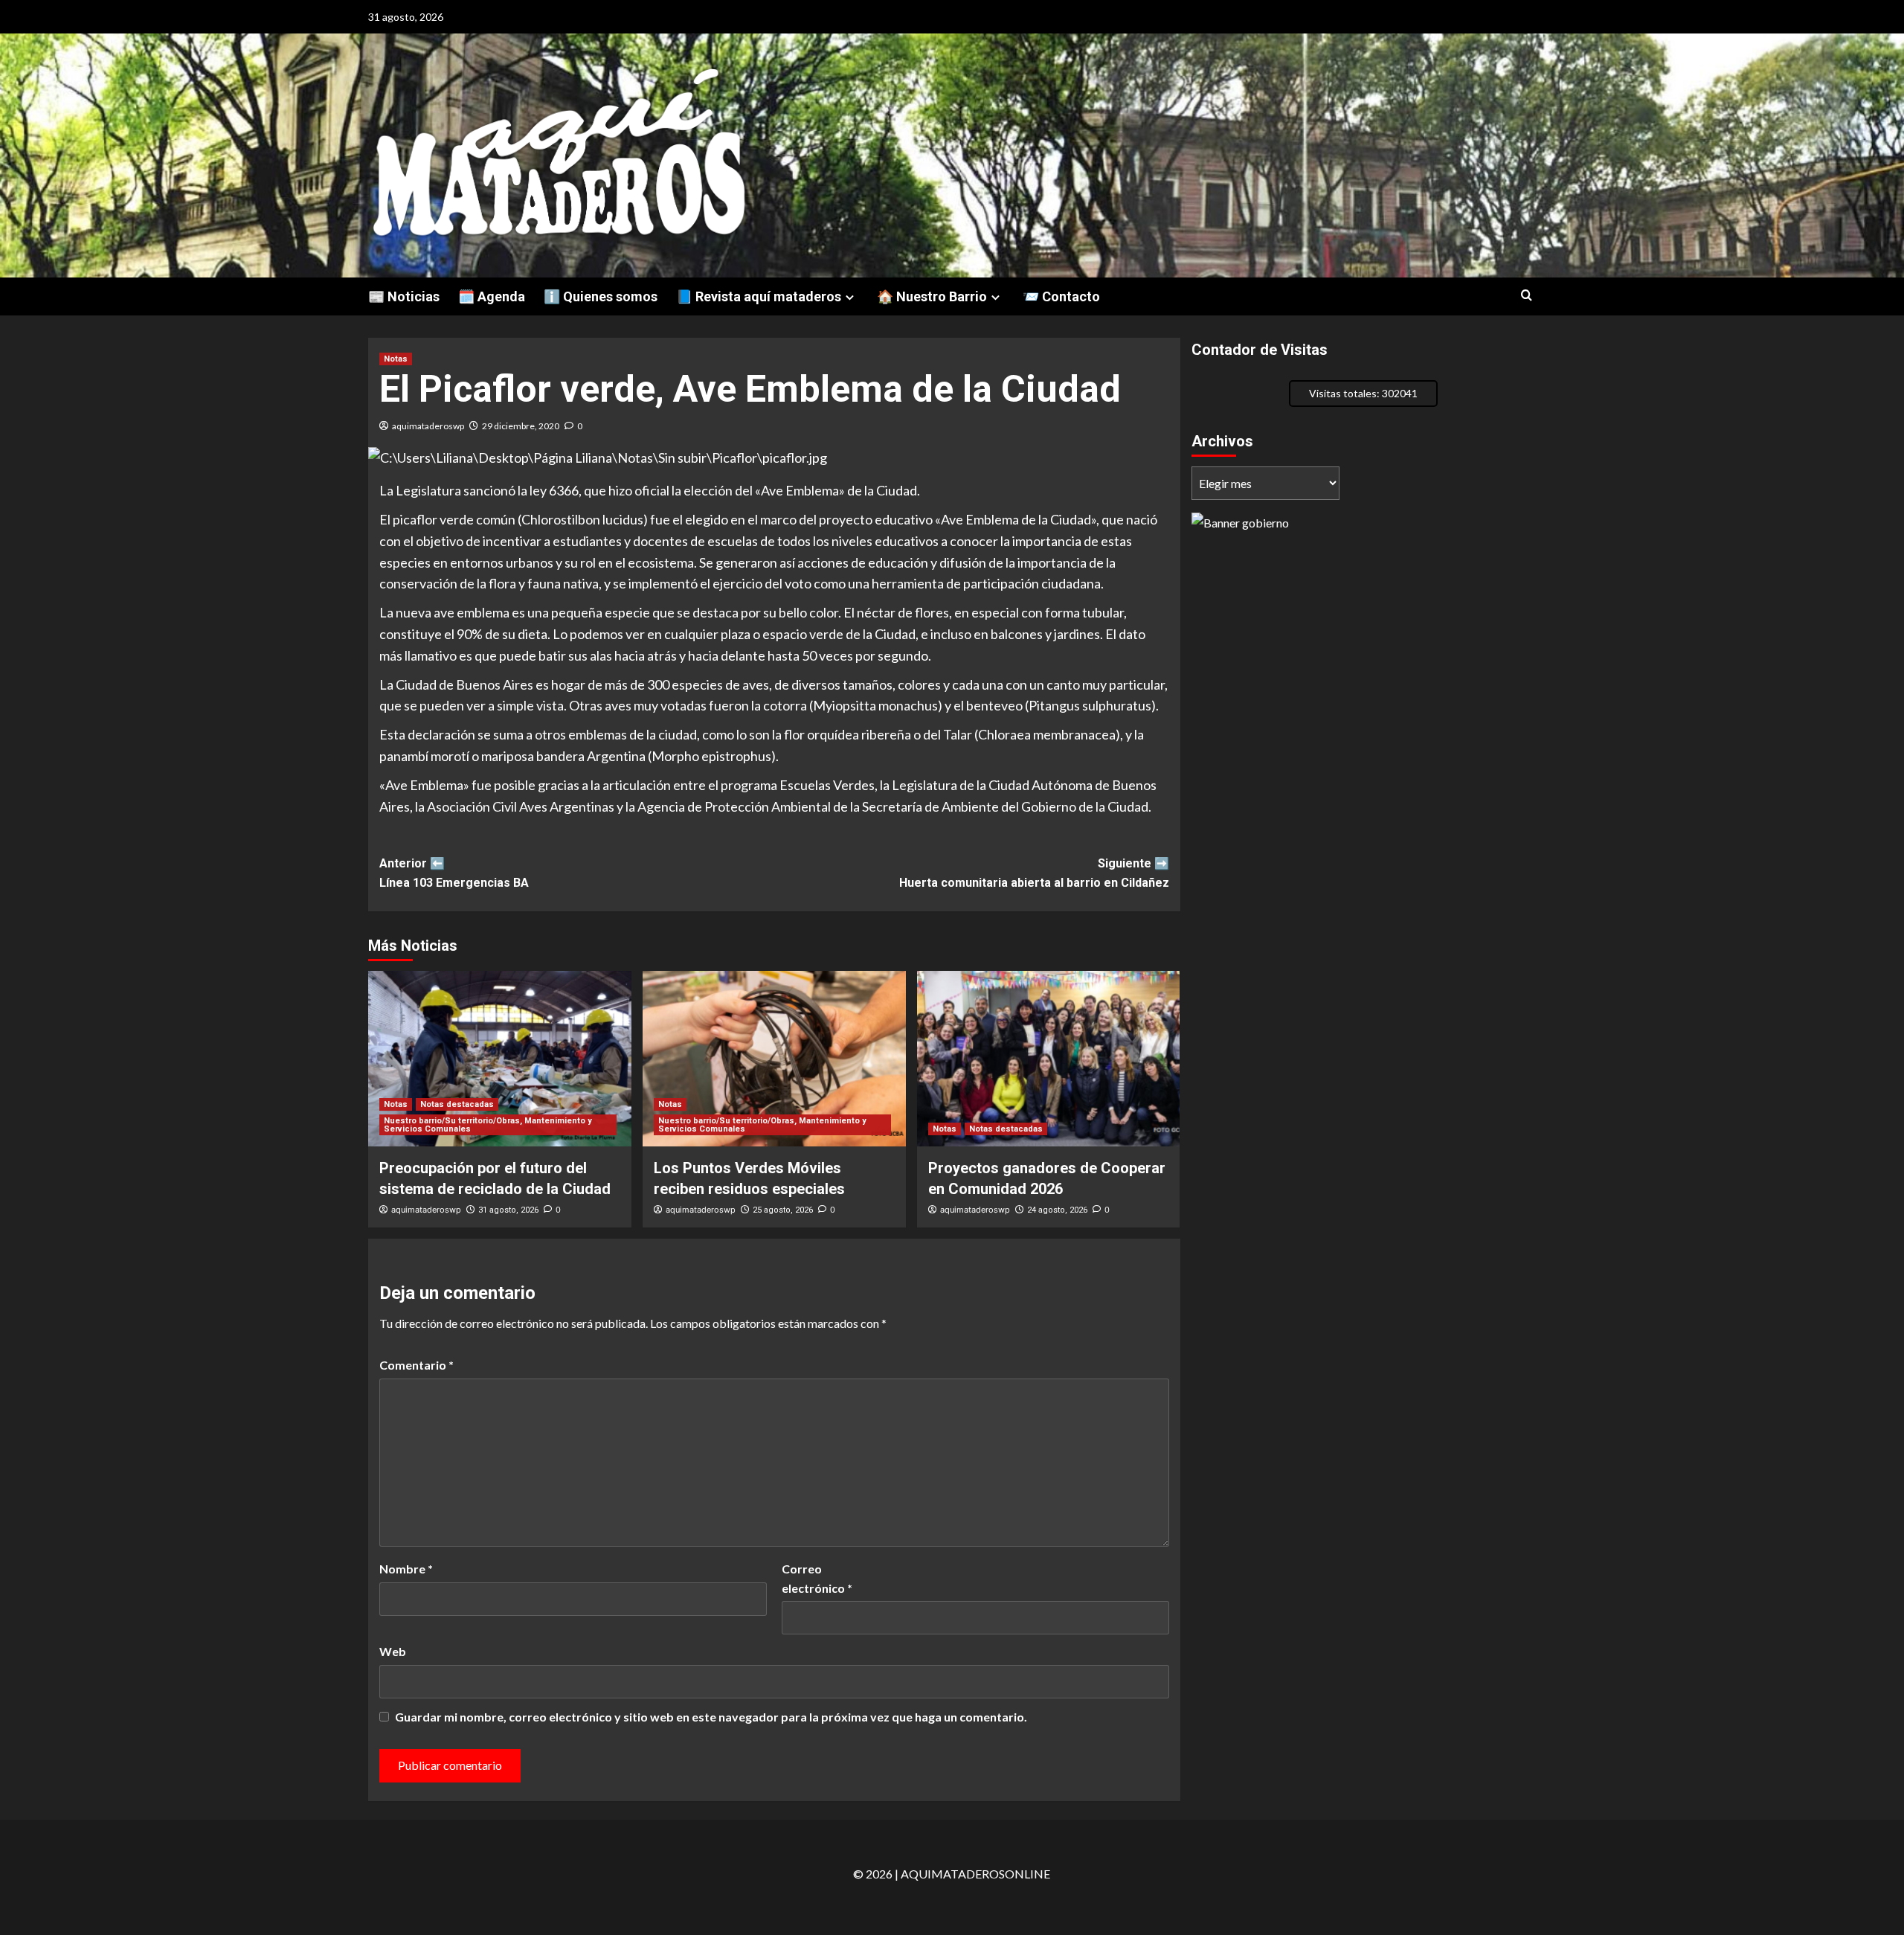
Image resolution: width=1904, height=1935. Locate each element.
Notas (396, 359)
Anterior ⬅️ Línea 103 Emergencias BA (454, 873)
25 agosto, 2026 (783, 1210)
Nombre (406, 1569)
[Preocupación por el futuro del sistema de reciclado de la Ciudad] (500, 1059)
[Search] (1527, 296)
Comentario (416, 1365)
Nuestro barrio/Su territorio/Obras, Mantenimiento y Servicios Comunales (488, 1125)
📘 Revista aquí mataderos (759, 296)
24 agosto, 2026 (1057, 1210)
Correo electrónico (817, 1578)
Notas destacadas (457, 1104)
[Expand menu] (850, 297)
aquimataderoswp (428, 426)
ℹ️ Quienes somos (601, 296)
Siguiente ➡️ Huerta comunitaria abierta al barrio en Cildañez (1034, 873)
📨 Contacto (1061, 296)
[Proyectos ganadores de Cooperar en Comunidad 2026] (1049, 1059)
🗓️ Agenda (492, 296)
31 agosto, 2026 (508, 1210)
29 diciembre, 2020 (521, 426)
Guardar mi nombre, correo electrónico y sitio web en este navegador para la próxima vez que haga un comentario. (711, 1717)
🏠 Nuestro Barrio (932, 296)
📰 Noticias (404, 296)
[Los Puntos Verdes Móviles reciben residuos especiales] (774, 1059)
